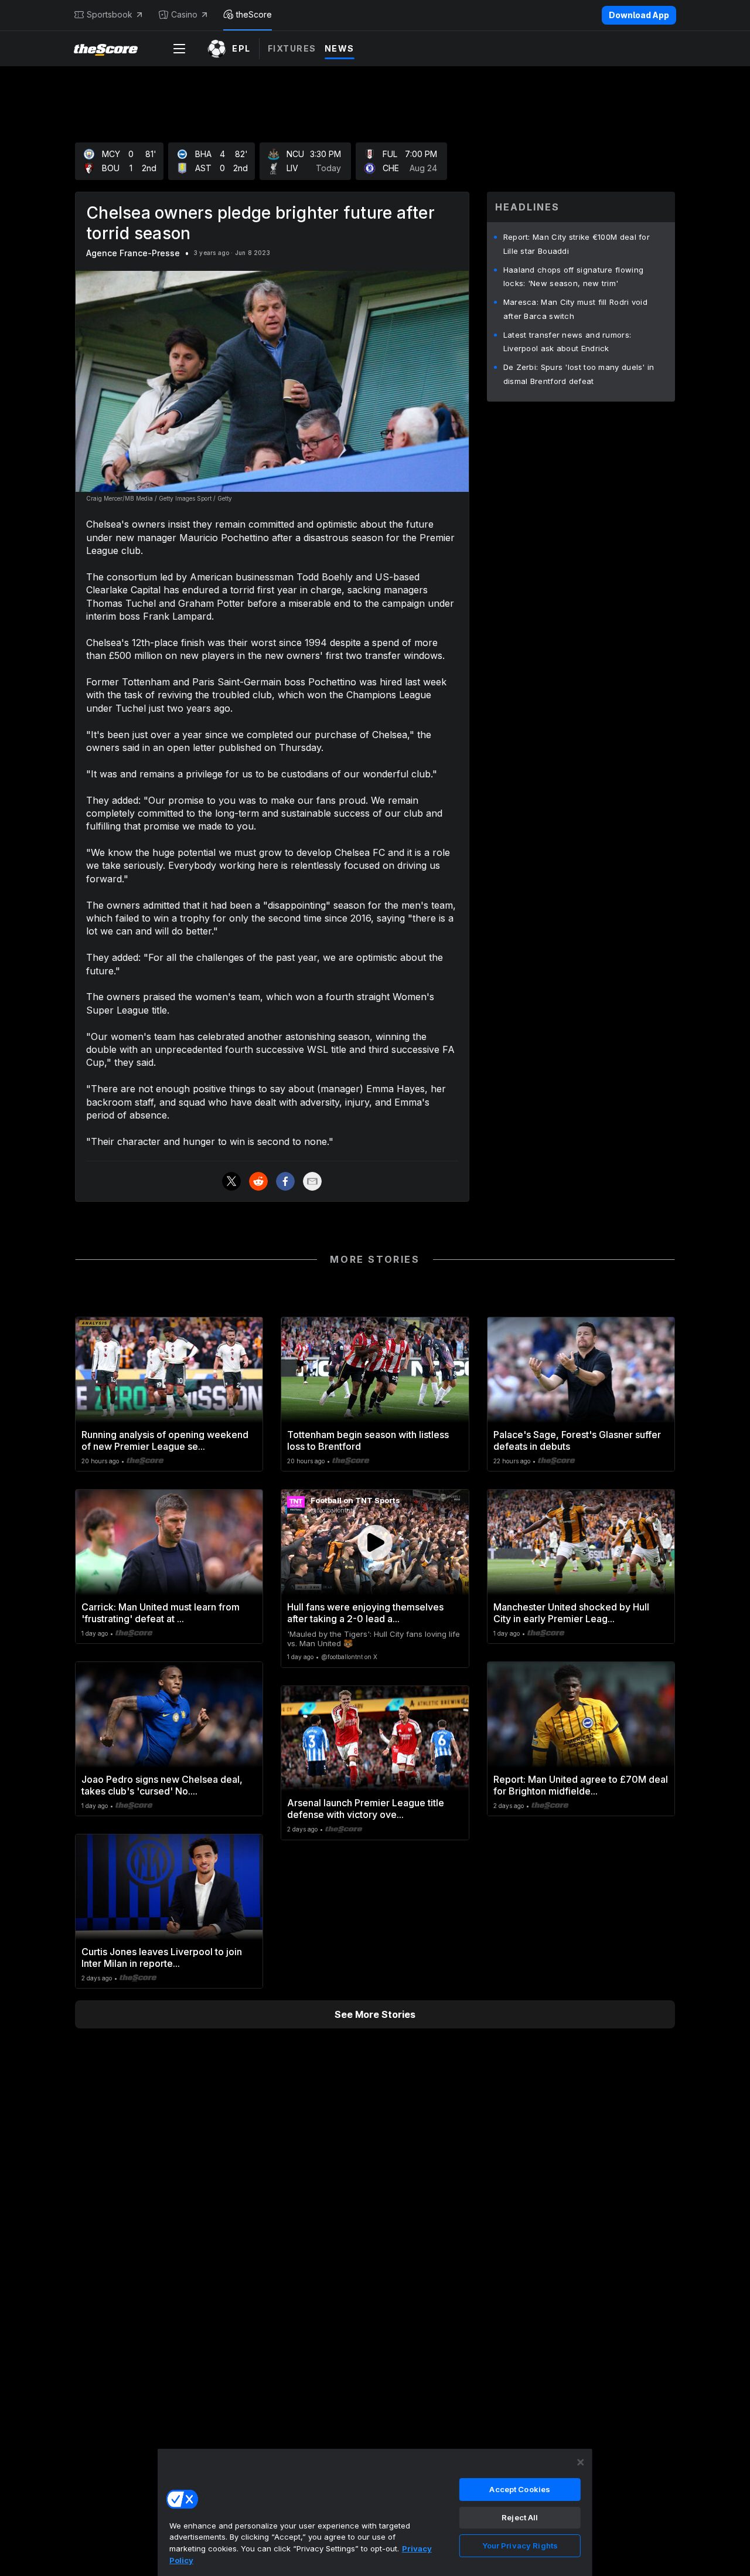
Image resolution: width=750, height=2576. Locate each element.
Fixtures (292, 48)
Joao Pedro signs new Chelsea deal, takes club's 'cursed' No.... (162, 1785)
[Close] (581, 2462)
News (340, 48)
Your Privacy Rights (520, 2546)
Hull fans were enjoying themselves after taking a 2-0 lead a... (365, 1613)
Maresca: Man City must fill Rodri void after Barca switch (575, 309)
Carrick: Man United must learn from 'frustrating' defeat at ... (161, 1613)
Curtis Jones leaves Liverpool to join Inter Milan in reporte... (162, 1958)
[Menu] (179, 49)
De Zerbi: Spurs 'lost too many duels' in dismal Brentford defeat (579, 374)
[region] (375, 2512)
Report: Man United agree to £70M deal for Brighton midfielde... (581, 1785)
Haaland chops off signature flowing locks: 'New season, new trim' (574, 277)
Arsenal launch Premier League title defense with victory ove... (366, 1809)
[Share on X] (231, 1181)
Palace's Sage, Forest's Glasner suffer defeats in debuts (577, 1440)
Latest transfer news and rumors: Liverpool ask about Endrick (567, 342)
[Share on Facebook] (285, 1181)
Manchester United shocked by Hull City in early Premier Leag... (571, 1613)
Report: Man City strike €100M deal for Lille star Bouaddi (577, 244)
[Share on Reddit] (258, 1181)
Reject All (520, 2517)
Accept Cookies (520, 2489)
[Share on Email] (312, 1181)
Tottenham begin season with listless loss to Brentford (368, 1440)
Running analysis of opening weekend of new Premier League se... (165, 1440)
